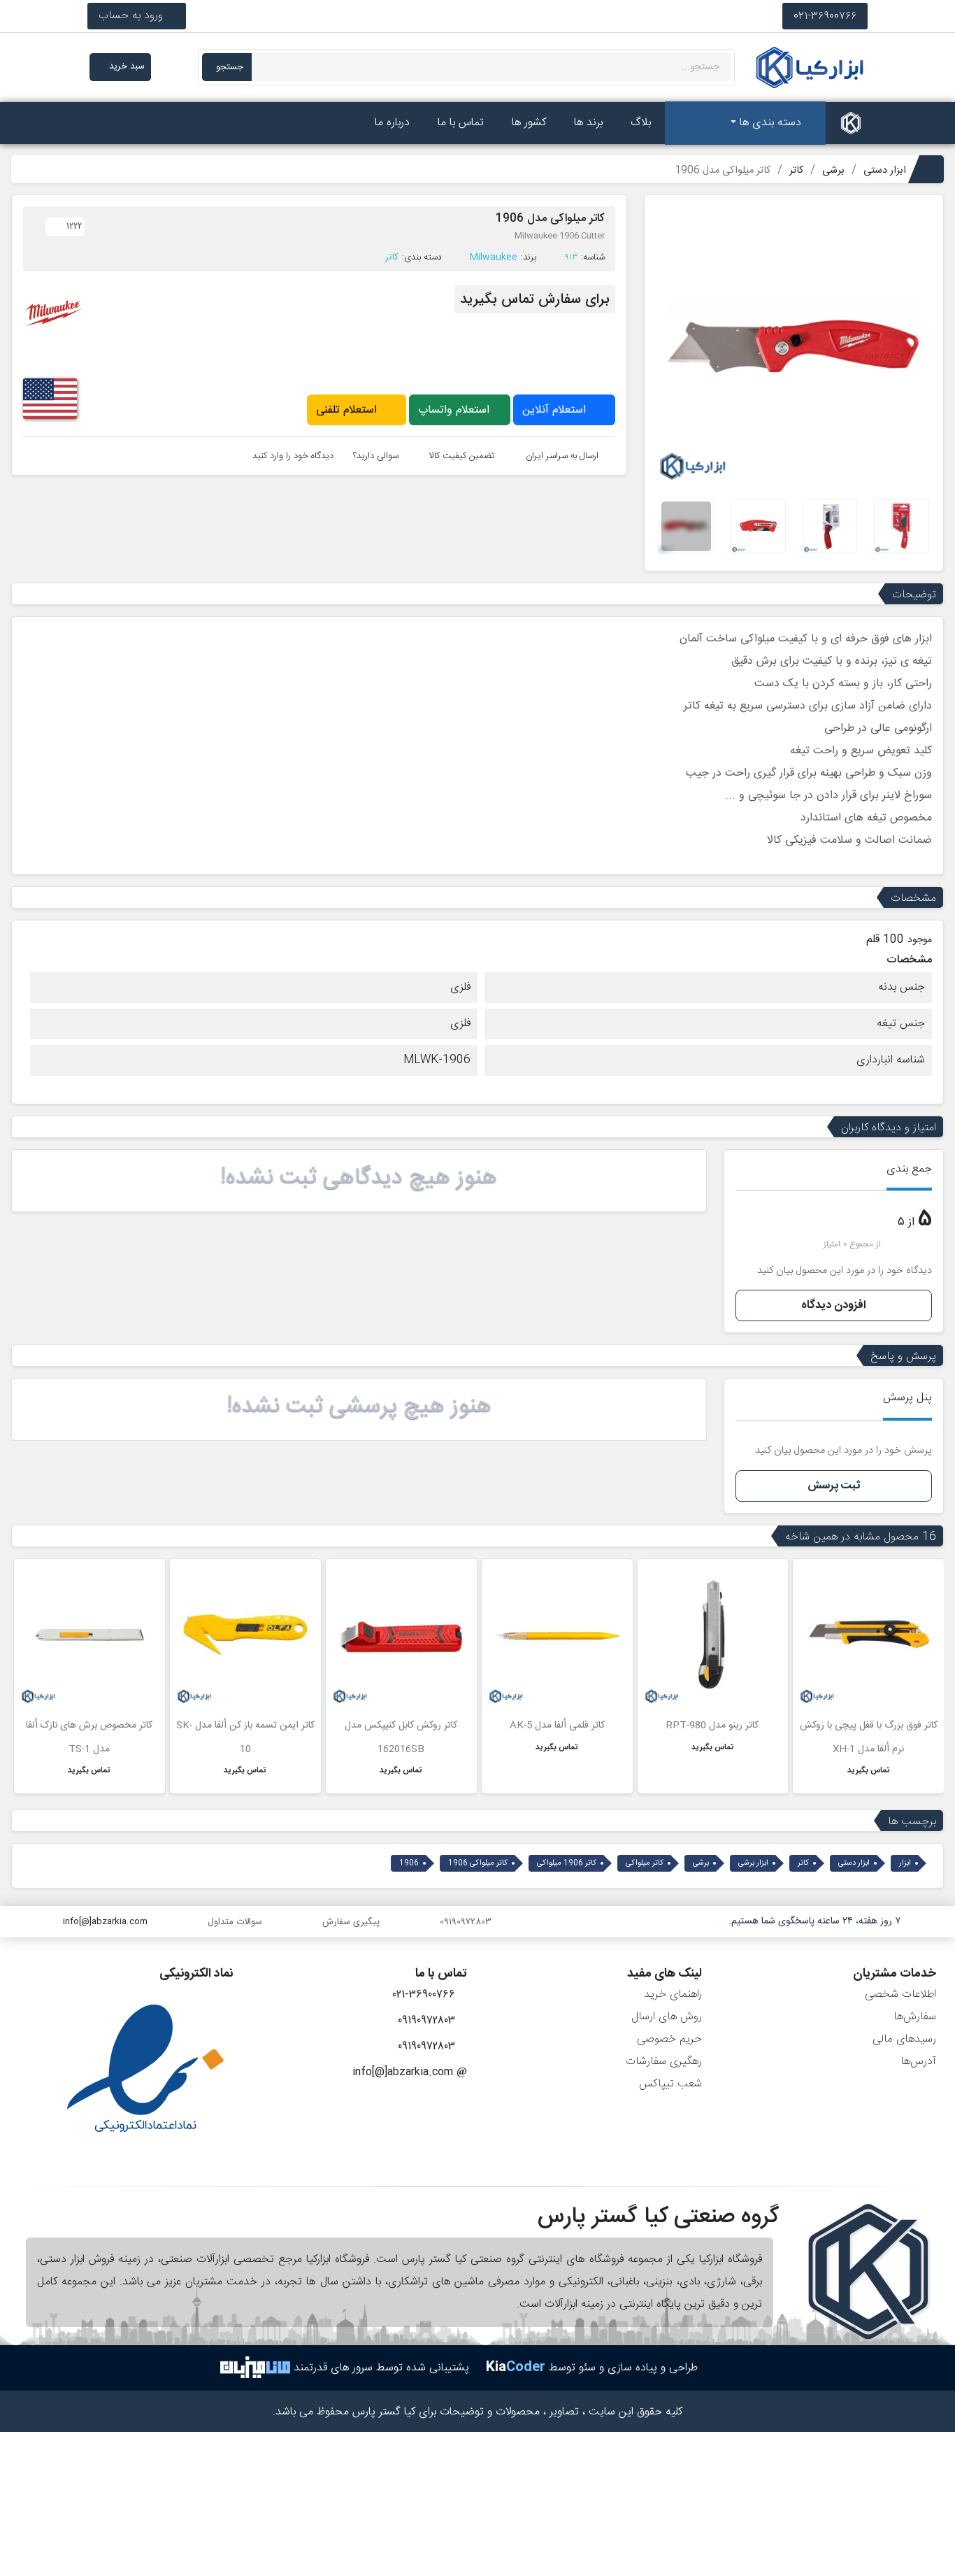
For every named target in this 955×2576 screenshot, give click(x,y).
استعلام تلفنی (348, 410)
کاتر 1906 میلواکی (567, 1863)
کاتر (392, 257)
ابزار (905, 1863)
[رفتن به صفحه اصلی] (851, 123)
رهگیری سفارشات (664, 2062)
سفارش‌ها (915, 2017)
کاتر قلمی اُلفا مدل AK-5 (557, 1725)
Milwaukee (494, 257)
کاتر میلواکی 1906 (478, 1863)
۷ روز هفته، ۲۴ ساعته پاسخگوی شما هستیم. (814, 1921)
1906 (409, 1863)
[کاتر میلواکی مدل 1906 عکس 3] (830, 526)
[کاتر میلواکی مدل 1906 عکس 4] (758, 526)
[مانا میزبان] (255, 2368)
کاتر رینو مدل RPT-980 (712, 1725)
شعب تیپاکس (670, 2084)
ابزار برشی (753, 1863)
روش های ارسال (667, 2017)
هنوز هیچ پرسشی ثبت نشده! (359, 1407)
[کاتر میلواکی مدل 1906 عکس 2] (902, 526)
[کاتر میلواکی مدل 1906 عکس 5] (686, 526)
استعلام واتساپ (455, 410)
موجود (920, 940)
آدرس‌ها (918, 2062)
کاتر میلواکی (645, 1863)
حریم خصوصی (669, 2039)
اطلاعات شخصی (900, 1994)
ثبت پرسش (834, 1486)
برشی (701, 1863)
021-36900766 (825, 16)
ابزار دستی (854, 1863)
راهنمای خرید (673, 1994)
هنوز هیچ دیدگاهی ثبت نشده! (359, 1178)
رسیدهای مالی (904, 2039)
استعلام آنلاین (556, 410)
